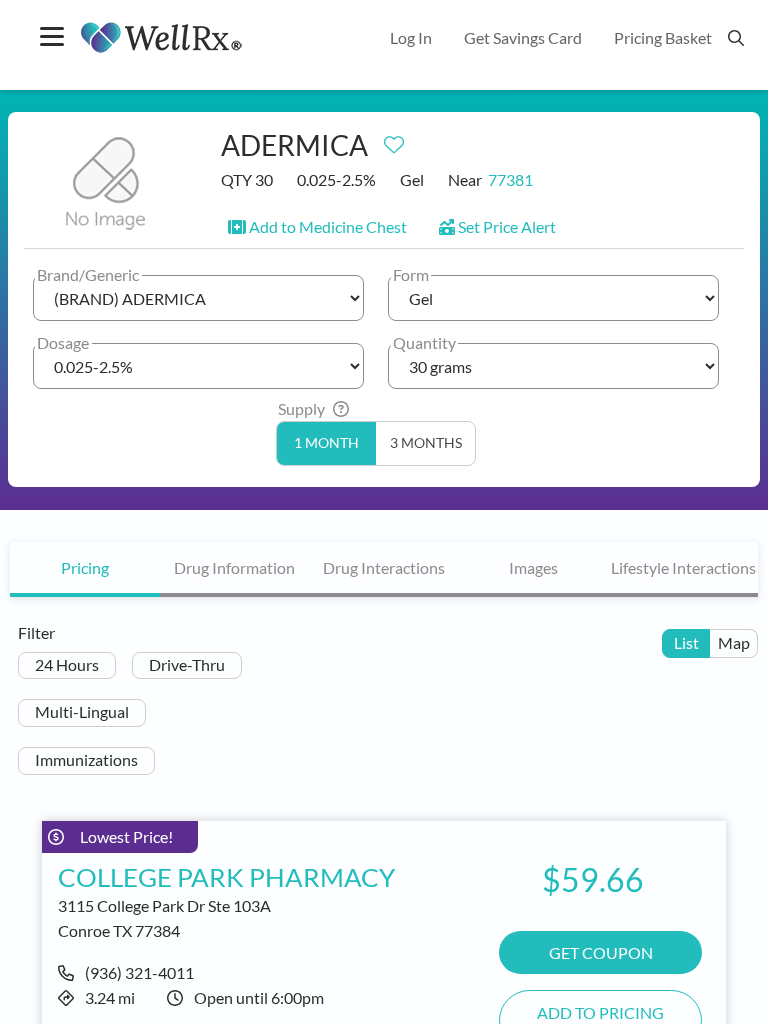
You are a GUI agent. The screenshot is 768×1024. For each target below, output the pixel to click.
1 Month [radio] (326, 443)
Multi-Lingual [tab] (82, 711)
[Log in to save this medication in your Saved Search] (394, 140)
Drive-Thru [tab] (187, 664)
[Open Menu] (52, 38)
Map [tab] (734, 642)
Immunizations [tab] (86, 759)
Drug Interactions (384, 567)
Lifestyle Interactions (683, 567)
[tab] (85, 569)
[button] (317, 226)
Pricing (85, 567)
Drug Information (234, 567)
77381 (510, 179)
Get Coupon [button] (601, 952)
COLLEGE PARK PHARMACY (226, 877)
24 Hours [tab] (67, 664)
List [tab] (686, 642)
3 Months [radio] (426, 443)
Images (533, 567)
